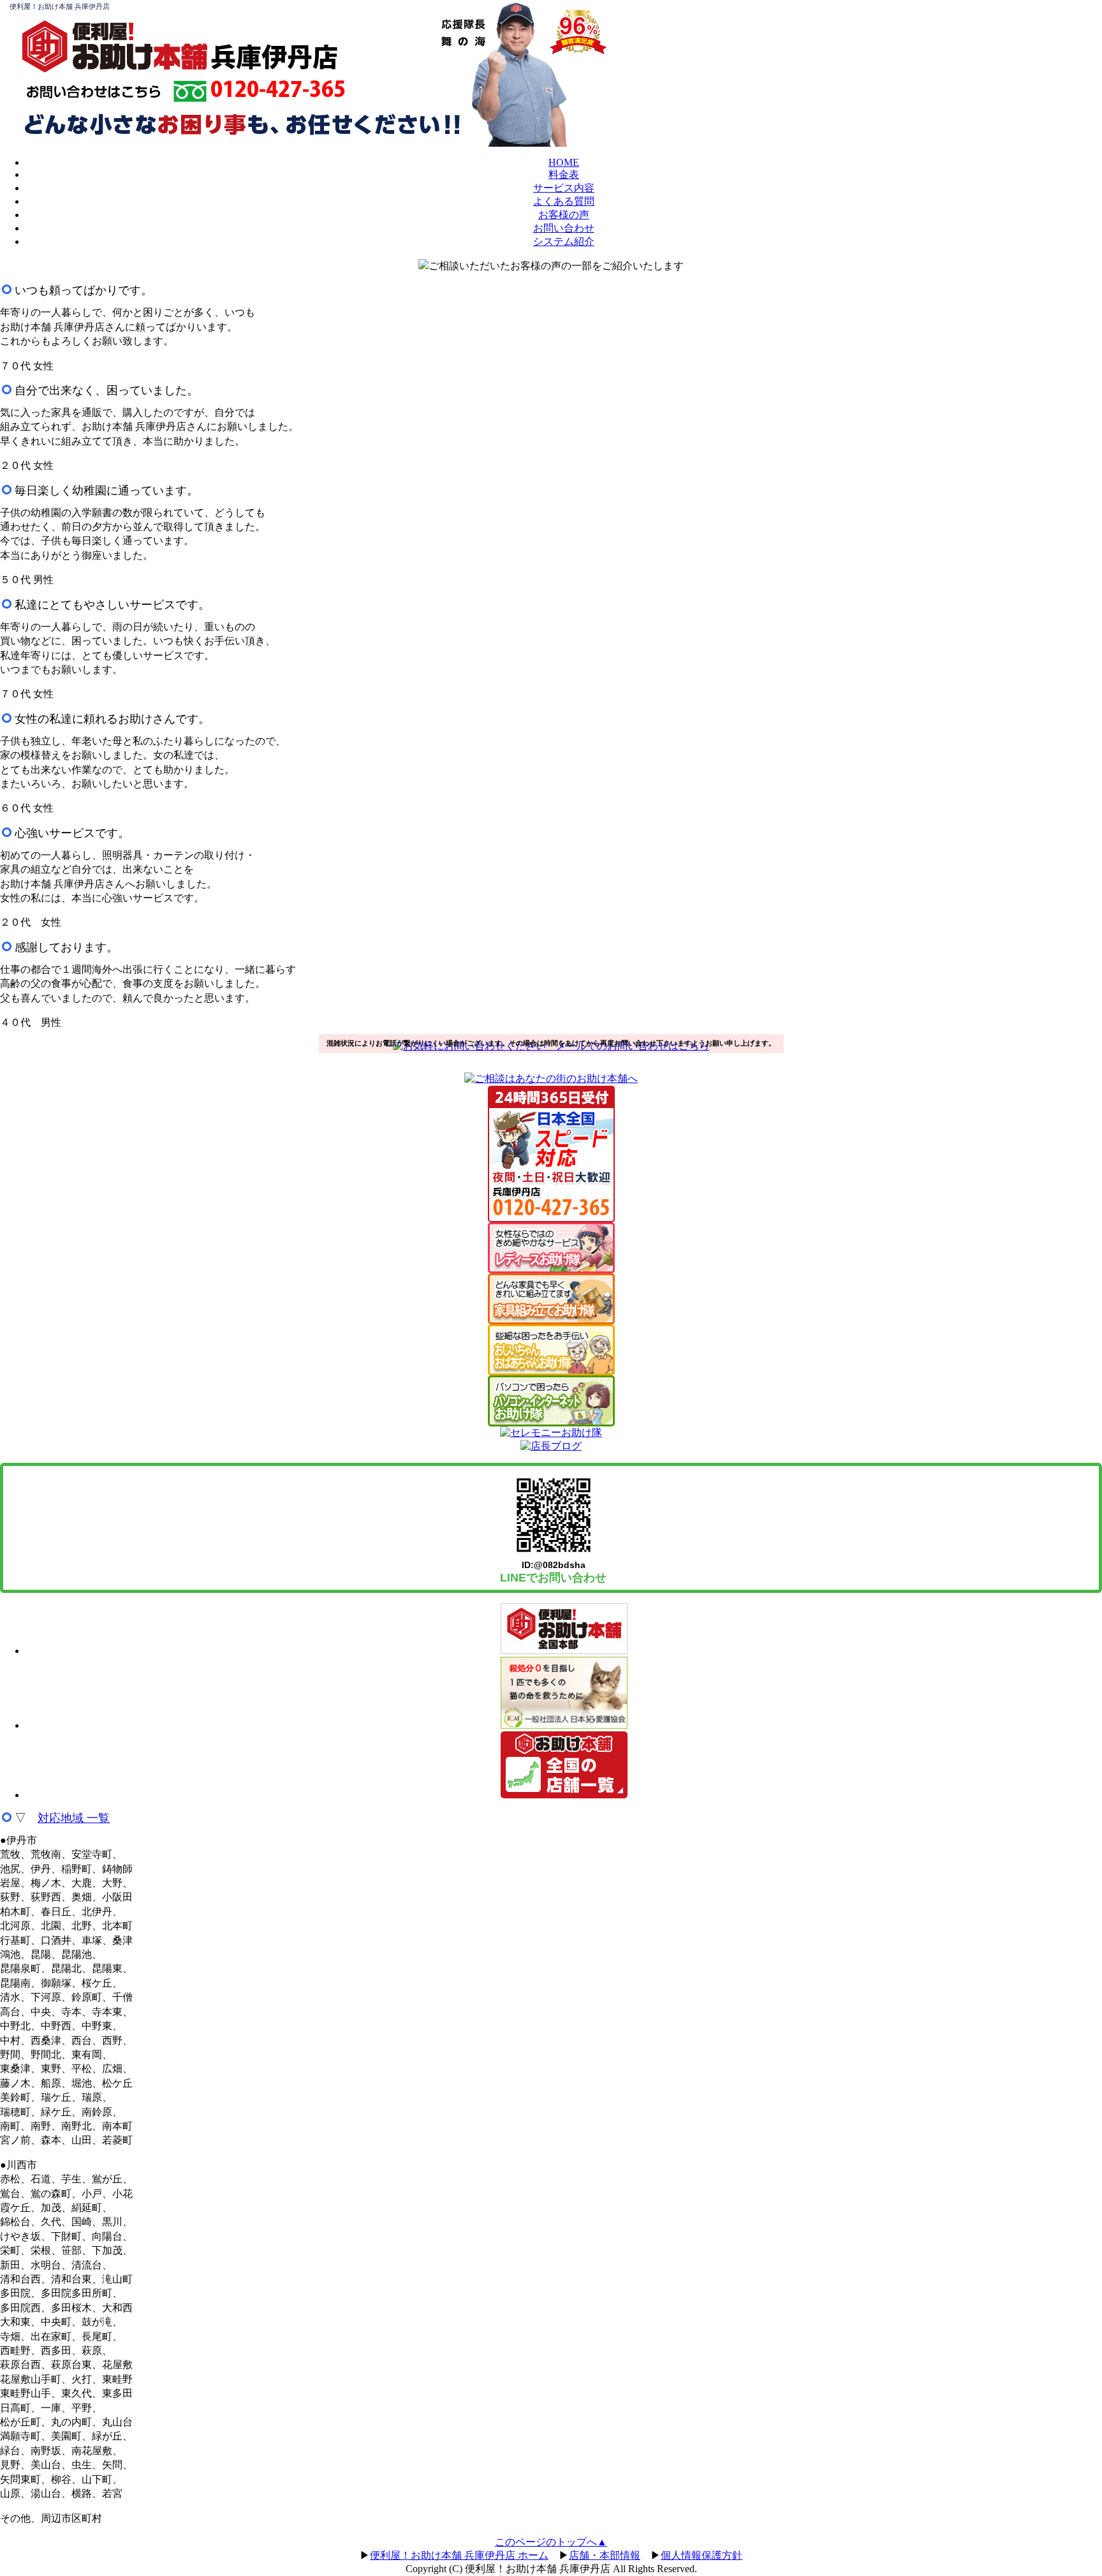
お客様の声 (564, 215)
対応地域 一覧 (74, 1818)
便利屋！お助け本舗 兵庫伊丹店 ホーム (459, 2555)
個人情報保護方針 (702, 2555)
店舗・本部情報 (605, 2555)
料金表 (564, 174)
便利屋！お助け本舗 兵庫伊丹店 (60, 6)
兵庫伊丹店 (274, 56)
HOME (564, 162)
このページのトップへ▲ (551, 2542)
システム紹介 (564, 241)
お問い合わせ (564, 228)
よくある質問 (564, 201)
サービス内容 (564, 188)
